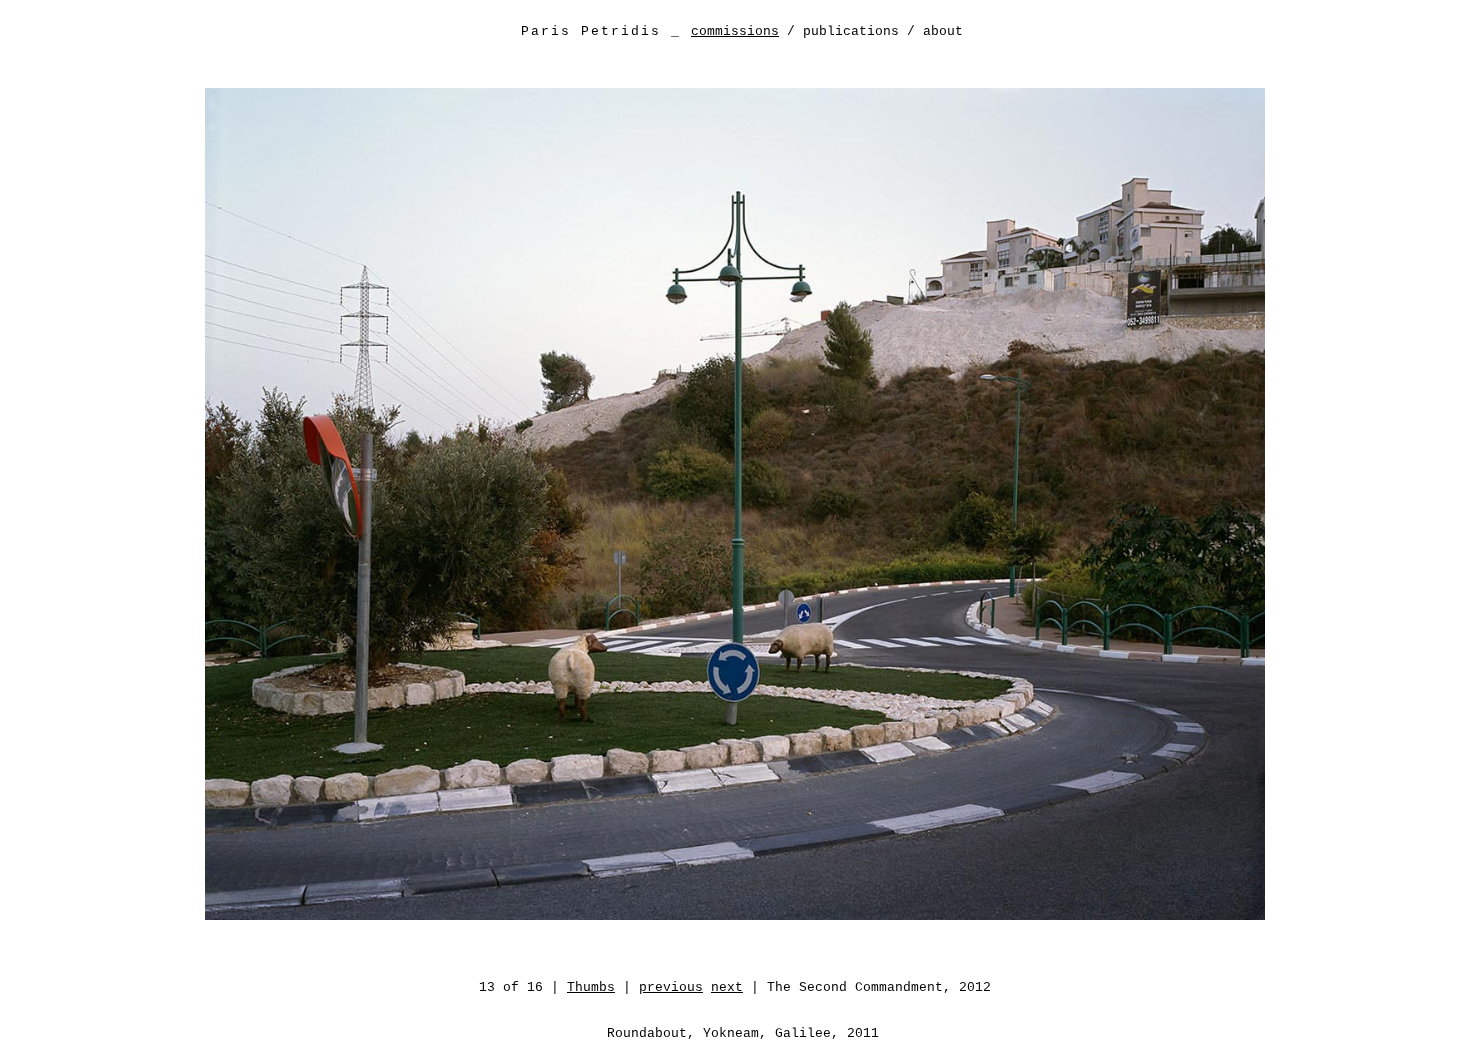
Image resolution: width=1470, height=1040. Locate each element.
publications (851, 31)
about (943, 31)
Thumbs (591, 987)
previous (671, 987)
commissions (735, 31)
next (727, 987)
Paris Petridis (591, 31)
